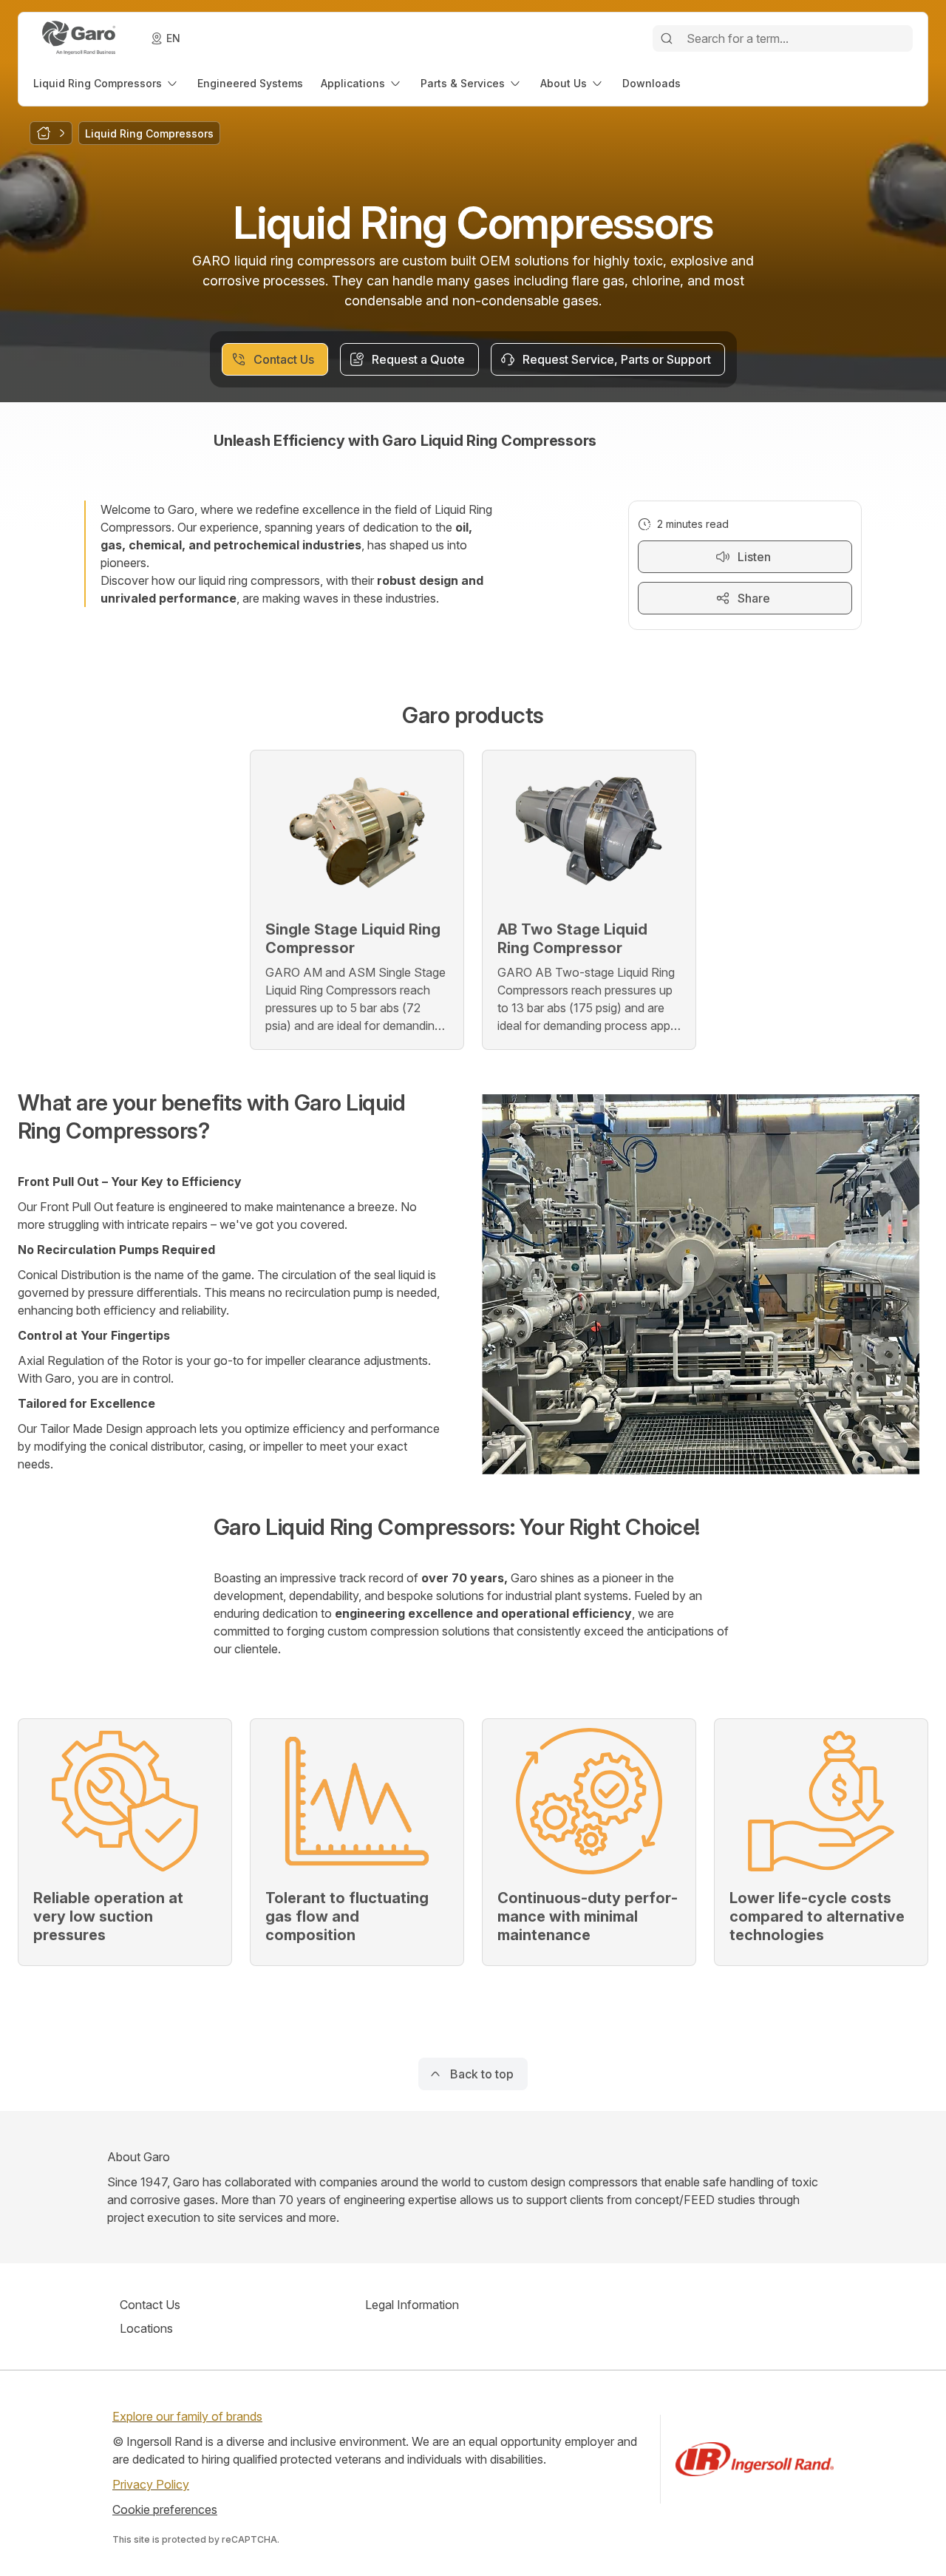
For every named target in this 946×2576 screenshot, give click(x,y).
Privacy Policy (151, 2484)
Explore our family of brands (187, 2416)
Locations (146, 2328)
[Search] (667, 38)
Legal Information (412, 2305)
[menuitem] (106, 83)
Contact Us (150, 2305)
